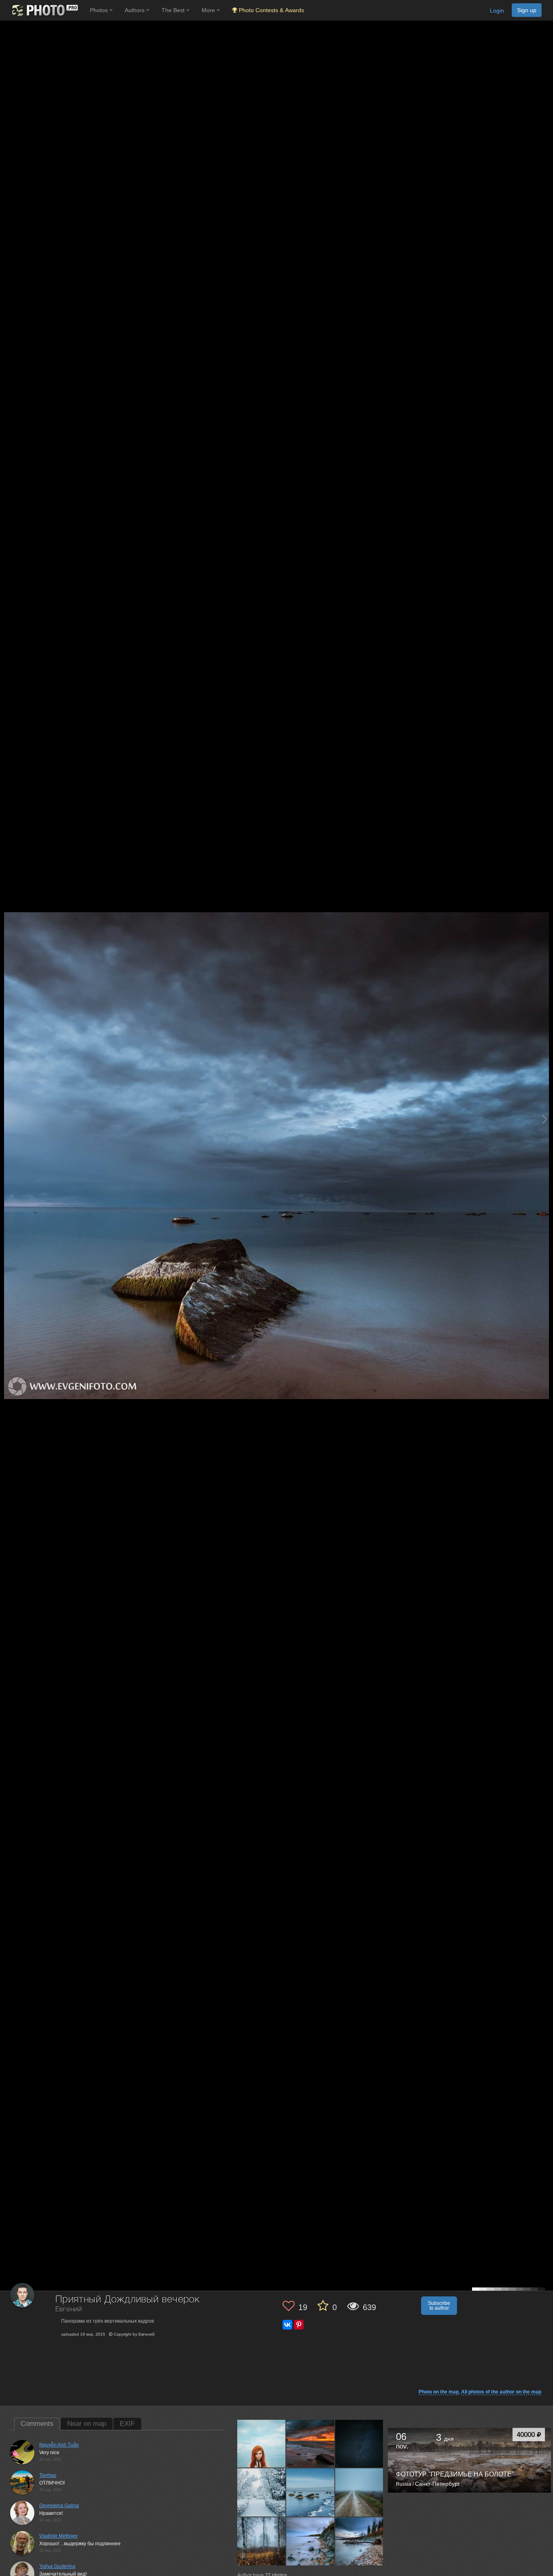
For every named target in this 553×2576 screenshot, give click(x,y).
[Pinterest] (299, 2325)
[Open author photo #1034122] (359, 2541)
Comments (37, 2424)
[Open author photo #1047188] (262, 2541)
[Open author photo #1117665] (311, 2492)
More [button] (209, 10)
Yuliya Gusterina (57, 2566)
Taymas (48, 2475)
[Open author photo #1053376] (359, 2492)
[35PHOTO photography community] (44, 10)
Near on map (87, 2424)
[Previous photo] (8, 1119)
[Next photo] (545, 1119)
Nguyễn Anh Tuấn (59, 2445)
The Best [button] (174, 10)
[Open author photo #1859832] (262, 2444)
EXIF (127, 2424)
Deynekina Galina (59, 2506)
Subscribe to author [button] (439, 2306)
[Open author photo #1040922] (311, 2541)
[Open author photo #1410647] (359, 2444)
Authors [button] (135, 10)
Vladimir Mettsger (58, 2536)
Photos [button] (100, 10)
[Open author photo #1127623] (262, 2492)
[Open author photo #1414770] (311, 2444)
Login (497, 11)
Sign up (527, 10)
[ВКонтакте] (287, 2325)
